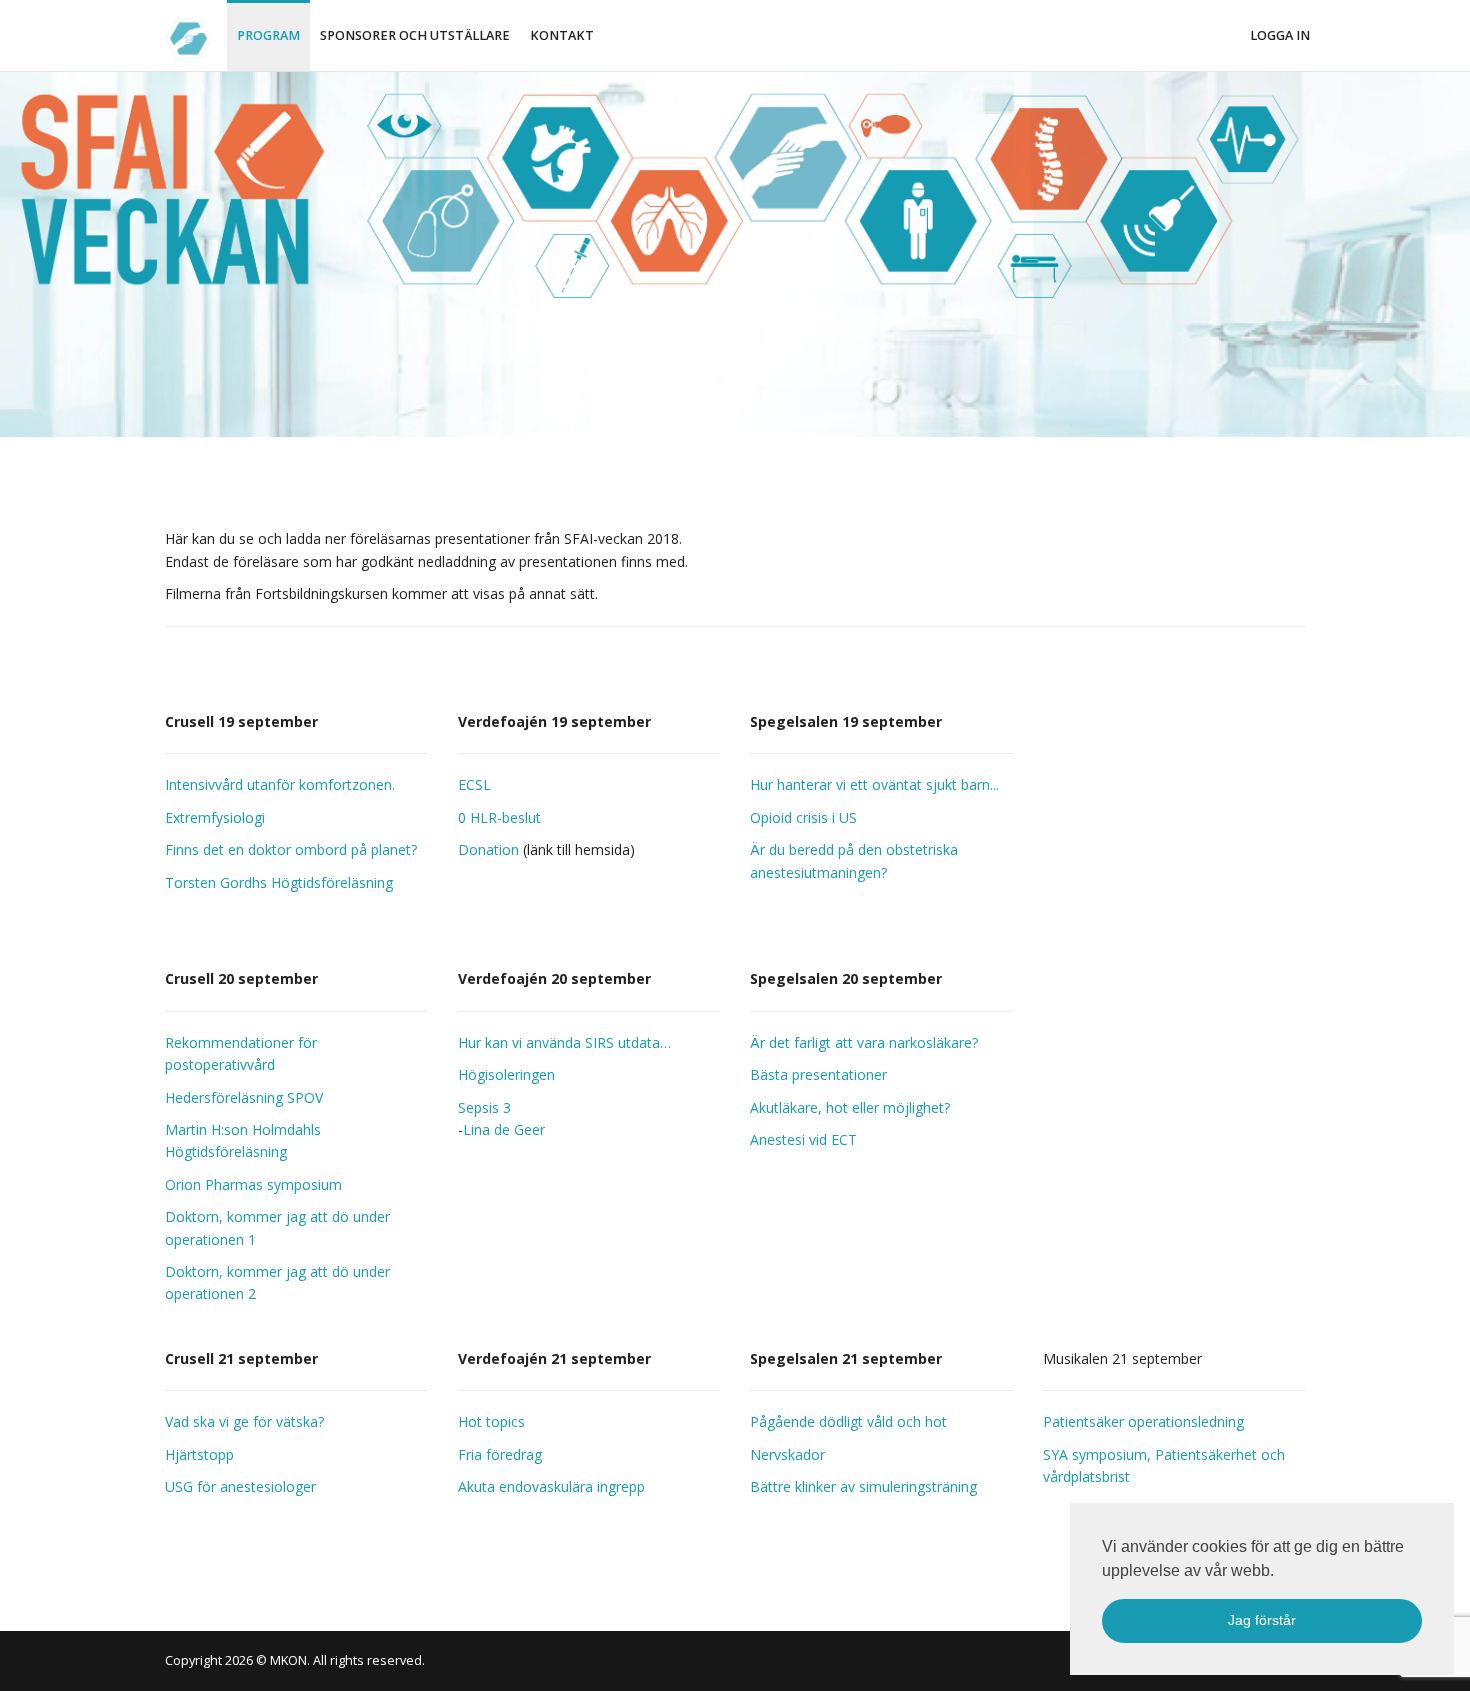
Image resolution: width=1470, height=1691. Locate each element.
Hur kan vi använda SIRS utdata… (564, 1042)
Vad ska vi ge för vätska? (244, 1421)
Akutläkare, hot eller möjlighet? (850, 1107)
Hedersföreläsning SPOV (244, 1097)
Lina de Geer (504, 1129)
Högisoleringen (506, 1074)
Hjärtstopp (199, 1454)
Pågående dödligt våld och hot (848, 1421)
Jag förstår (1262, 1620)
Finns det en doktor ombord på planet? (291, 849)
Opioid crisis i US (803, 817)
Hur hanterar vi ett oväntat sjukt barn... (874, 784)
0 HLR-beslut (499, 817)
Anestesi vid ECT (803, 1139)
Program (268, 35)
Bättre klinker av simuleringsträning (863, 1486)
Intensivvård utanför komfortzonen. (280, 784)
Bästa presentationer (818, 1074)
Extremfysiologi (215, 817)
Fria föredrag (500, 1454)
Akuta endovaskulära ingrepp (551, 1486)
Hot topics (491, 1421)
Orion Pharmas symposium (253, 1184)
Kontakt (562, 35)
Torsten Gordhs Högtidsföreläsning (279, 882)
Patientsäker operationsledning (1143, 1421)
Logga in (1280, 35)
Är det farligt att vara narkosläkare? (864, 1042)
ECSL (474, 784)
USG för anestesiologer (240, 1486)
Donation (488, 849)
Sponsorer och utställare (415, 35)
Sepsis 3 (484, 1107)
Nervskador (787, 1454)
